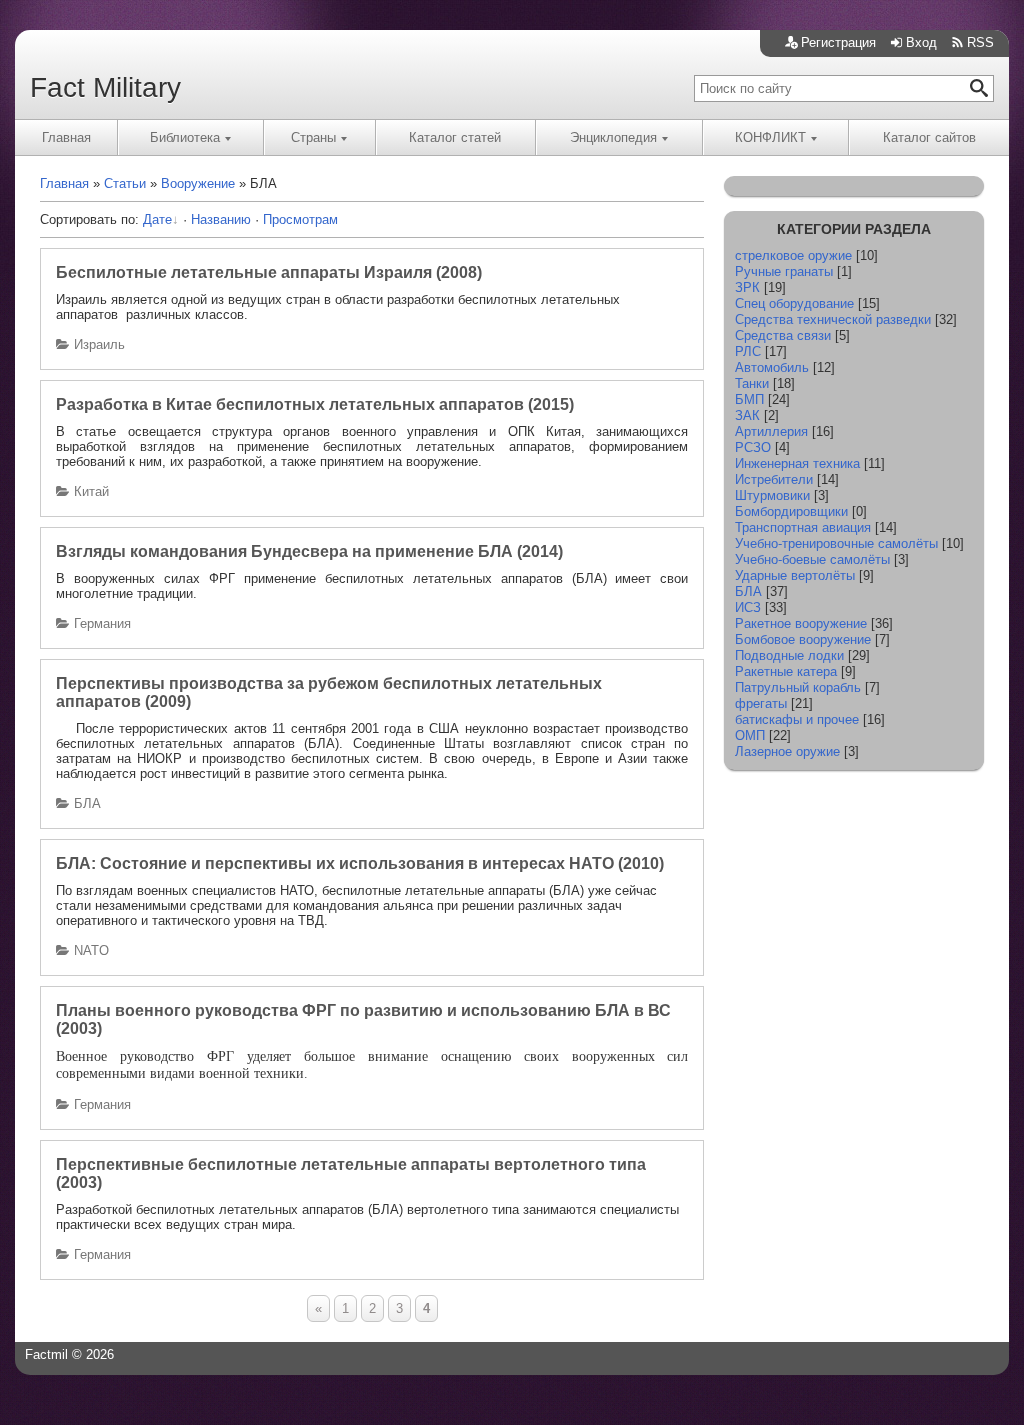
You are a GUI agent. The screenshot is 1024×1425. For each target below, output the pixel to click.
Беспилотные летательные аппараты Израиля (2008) (269, 272)
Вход (921, 42)
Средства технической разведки (833, 319)
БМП (749, 399)
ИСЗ (748, 607)
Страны (313, 137)
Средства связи (783, 335)
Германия (102, 623)
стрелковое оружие (793, 255)
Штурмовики (772, 495)
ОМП (750, 735)
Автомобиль (772, 367)
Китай (91, 491)
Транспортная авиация (803, 527)
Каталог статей (455, 137)
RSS (980, 42)
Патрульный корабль (798, 687)
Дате (157, 219)
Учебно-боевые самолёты (812, 559)
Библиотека (185, 137)
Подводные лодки (789, 655)
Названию (221, 219)
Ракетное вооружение (801, 623)
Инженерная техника (797, 463)
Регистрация (838, 42)
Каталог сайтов (929, 137)
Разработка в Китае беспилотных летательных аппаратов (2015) (315, 404)
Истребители (774, 479)
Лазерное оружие (787, 751)
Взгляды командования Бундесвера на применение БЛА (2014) (309, 551)
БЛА (87, 803)
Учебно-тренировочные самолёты (836, 543)
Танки (752, 383)
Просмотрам (300, 219)
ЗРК (747, 287)
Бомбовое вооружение (803, 639)
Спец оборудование (794, 303)
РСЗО (753, 447)
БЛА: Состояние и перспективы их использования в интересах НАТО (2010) (360, 863)
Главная (66, 137)
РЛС (748, 351)
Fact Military (105, 87)
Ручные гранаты (784, 271)
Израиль (99, 344)
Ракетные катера (786, 671)
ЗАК (747, 415)
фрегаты (761, 703)
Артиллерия (771, 431)
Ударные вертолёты (795, 575)
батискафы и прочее (797, 719)
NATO (91, 950)
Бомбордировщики (791, 511)
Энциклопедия (613, 137)
